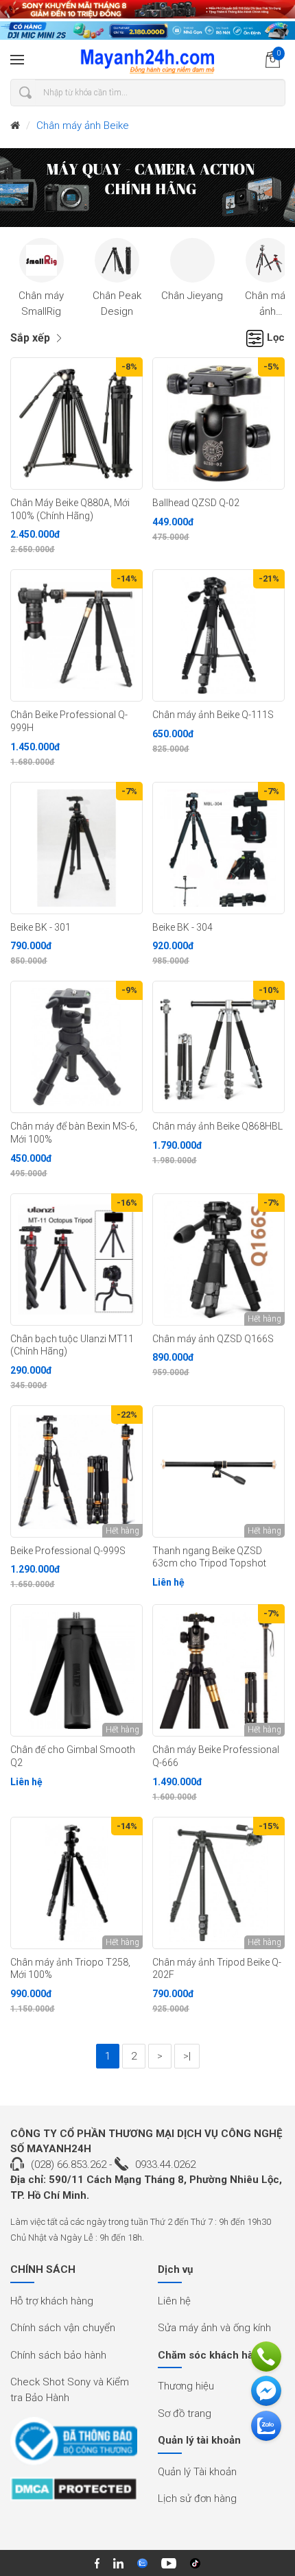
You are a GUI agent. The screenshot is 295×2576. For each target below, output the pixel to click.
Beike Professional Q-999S (68, 1551)
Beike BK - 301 (40, 927)
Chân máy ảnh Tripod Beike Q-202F (217, 1969)
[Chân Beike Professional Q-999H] (76, 635)
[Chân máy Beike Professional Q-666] (219, 1670)
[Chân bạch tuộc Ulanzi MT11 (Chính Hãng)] (76, 1260)
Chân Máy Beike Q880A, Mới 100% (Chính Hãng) (70, 509)
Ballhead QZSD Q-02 (196, 503)
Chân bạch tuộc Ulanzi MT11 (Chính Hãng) (72, 1345)
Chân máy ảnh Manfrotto (268, 311)
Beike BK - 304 (182, 927)
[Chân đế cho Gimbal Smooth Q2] (76, 1670)
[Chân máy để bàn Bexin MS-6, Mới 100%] (76, 1047)
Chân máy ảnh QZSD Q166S (213, 1339)
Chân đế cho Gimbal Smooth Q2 (73, 1756)
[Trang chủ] (15, 126)
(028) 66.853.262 (69, 2164)
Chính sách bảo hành (58, 2355)
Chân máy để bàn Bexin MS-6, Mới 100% (74, 1133)
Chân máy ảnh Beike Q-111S (213, 715)
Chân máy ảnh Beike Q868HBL (217, 1126)
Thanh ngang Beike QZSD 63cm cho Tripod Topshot (209, 1557)
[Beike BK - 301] (76, 848)
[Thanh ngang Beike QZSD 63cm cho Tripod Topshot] (219, 1471)
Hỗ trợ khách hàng (52, 2301)
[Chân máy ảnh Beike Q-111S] (219, 635)
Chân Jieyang (192, 296)
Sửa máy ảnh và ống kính (214, 2328)
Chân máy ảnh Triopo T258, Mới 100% (70, 1969)
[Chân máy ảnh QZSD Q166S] (219, 1260)
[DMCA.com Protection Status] (74, 2494)
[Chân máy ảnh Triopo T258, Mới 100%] (76, 1883)
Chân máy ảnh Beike (83, 126)
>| (187, 2056)
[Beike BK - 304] (219, 848)
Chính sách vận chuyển (63, 2328)
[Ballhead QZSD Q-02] (219, 424)
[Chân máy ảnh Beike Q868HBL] (219, 1047)
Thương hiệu (186, 2386)
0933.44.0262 (165, 2164)
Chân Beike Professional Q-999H (69, 721)
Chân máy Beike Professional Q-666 (216, 1756)
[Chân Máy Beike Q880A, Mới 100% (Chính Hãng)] (76, 424)
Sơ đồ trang (185, 2413)
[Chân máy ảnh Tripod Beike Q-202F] (219, 1883)
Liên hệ (174, 2301)
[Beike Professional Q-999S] (76, 1471)
